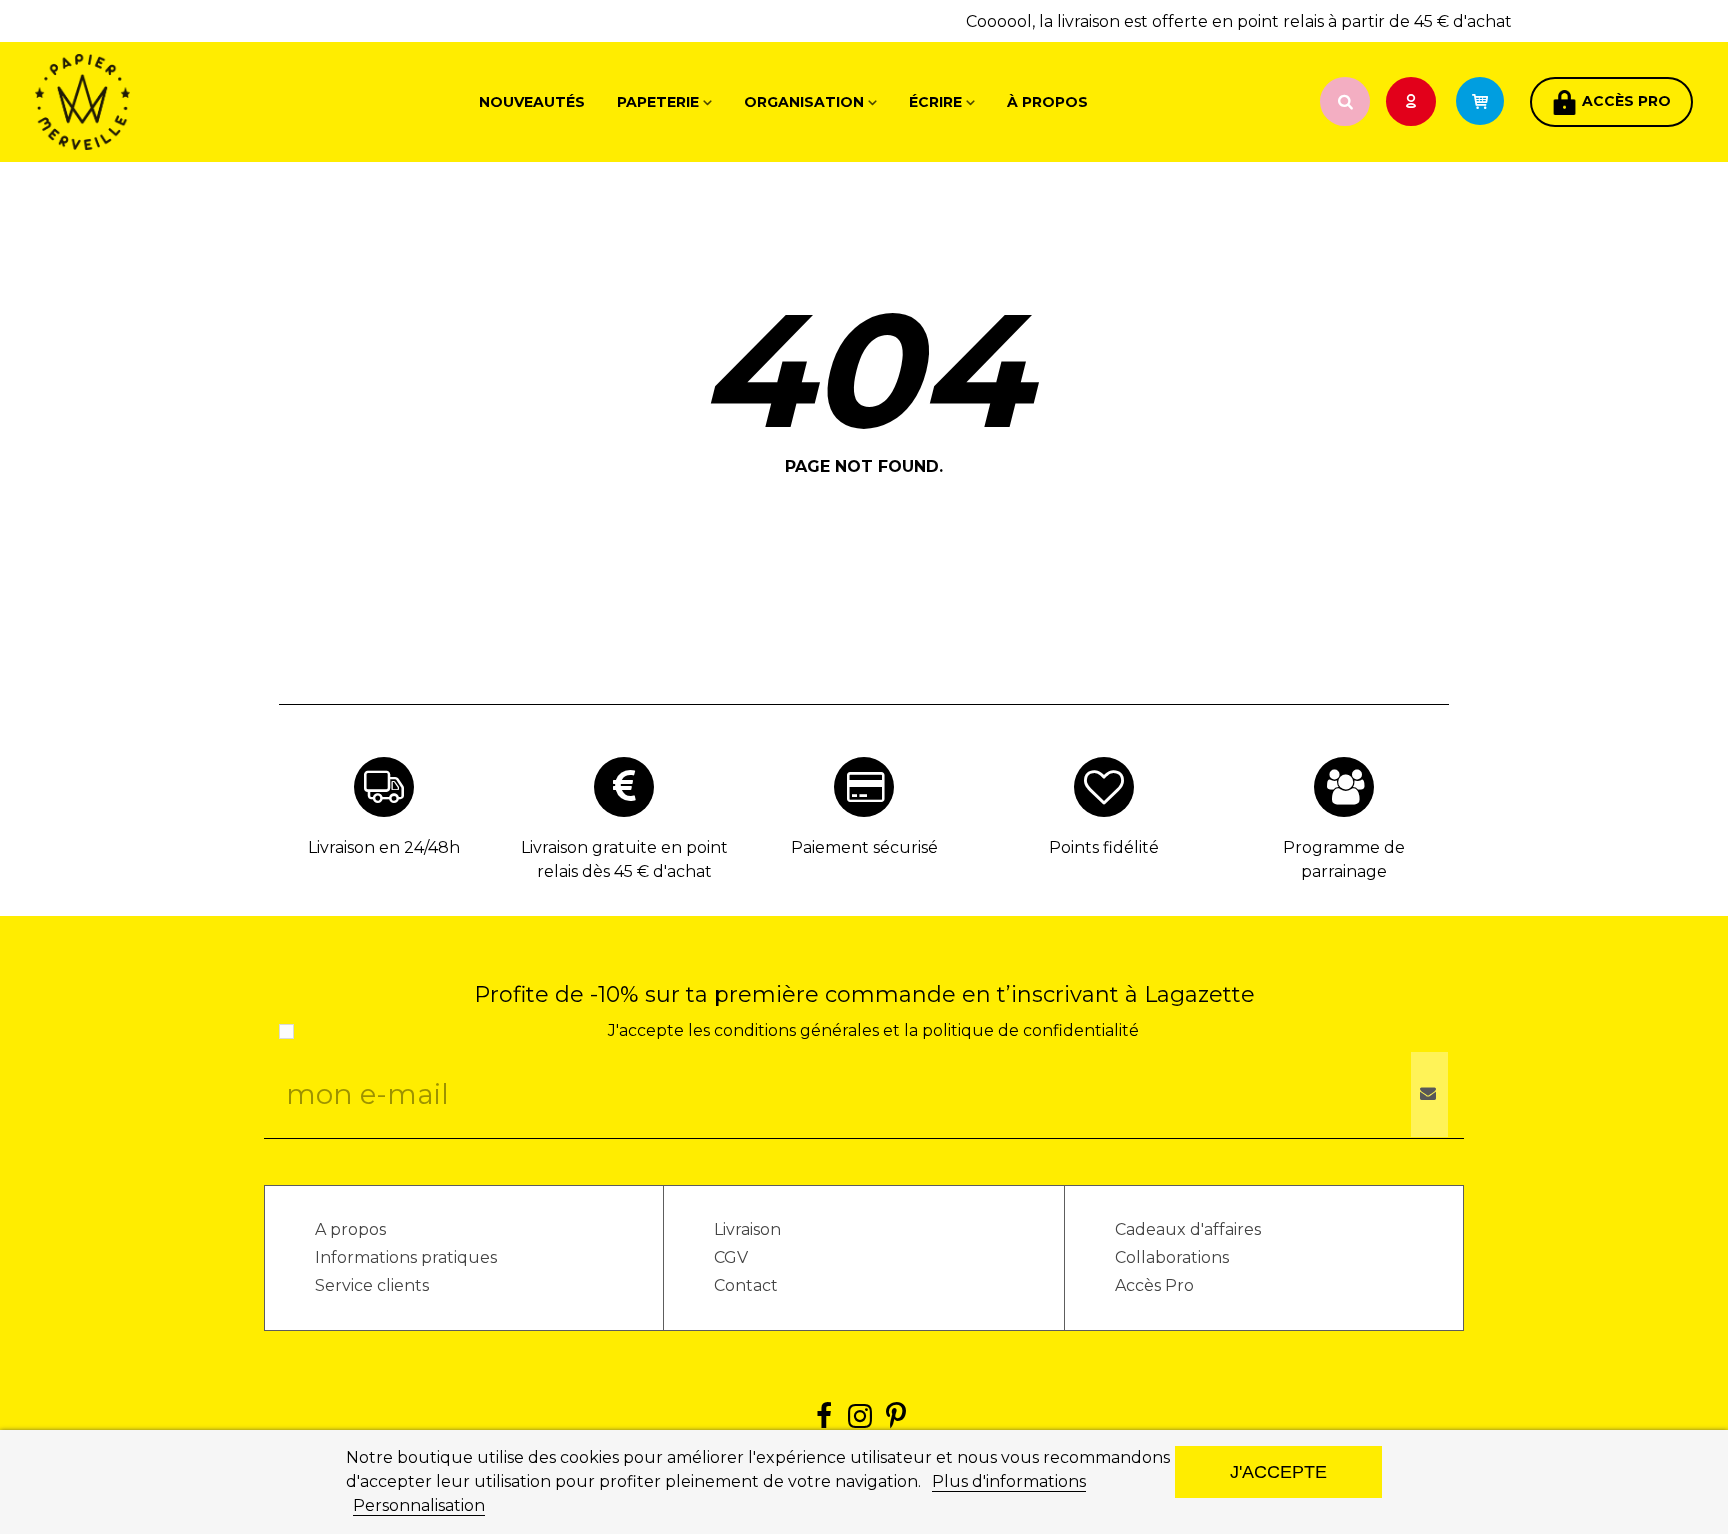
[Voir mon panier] (1489, 102)
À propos (1047, 102)
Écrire (935, 102)
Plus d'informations (1009, 1481)
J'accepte (1278, 1471)
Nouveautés (532, 102)
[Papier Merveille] (145, 102)
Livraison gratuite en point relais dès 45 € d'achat (624, 859)
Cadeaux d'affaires (1188, 1229)
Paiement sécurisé (864, 847)
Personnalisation (419, 1505)
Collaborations (1172, 1257)
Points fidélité (1104, 847)
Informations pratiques (406, 1257)
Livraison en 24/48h (384, 847)
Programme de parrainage (1344, 859)
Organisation (804, 102)
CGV (731, 1257)
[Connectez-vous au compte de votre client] (1413, 102)
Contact (746, 1285)
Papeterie (658, 102)
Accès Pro (1154, 1285)
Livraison (747, 1229)
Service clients (372, 1285)
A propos (350, 1229)
